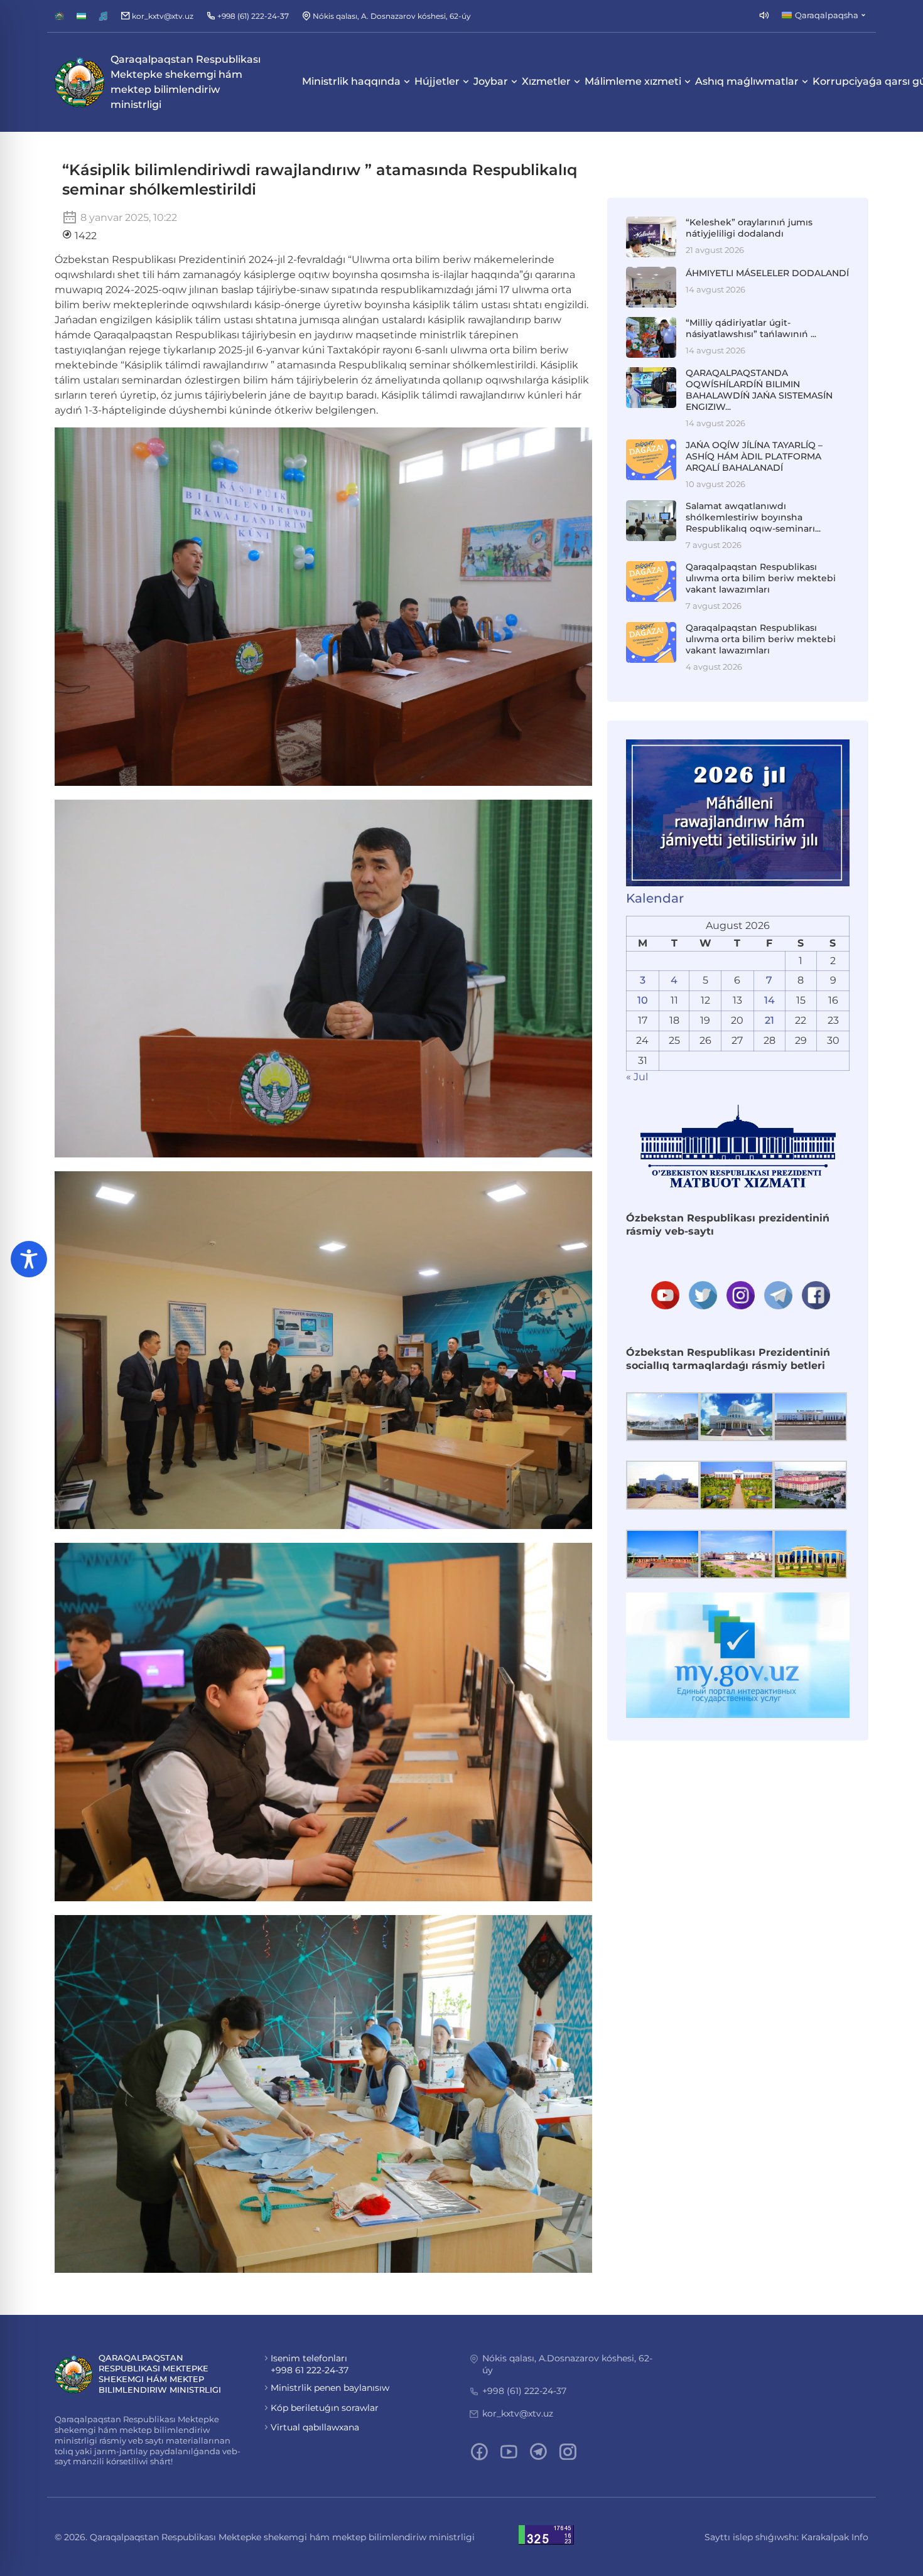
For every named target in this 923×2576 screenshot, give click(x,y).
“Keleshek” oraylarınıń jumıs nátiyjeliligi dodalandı (749, 228)
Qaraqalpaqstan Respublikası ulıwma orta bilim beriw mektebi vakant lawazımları (761, 578)
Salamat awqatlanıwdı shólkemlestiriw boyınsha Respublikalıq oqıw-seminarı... (753, 517)
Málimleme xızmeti (633, 81)
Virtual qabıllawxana (315, 2427)
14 (769, 1000)
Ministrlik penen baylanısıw (330, 2388)
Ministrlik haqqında (351, 81)
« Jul (637, 1077)
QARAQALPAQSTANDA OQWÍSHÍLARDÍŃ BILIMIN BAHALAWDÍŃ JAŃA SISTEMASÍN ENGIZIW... (759, 390)
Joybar (491, 81)
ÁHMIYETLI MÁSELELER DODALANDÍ (767, 273)
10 (643, 1000)
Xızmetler (546, 81)
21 (769, 1020)
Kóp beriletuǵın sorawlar (325, 2408)
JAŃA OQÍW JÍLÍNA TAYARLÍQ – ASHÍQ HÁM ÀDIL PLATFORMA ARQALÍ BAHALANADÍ (754, 456)
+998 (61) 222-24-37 (524, 2391)
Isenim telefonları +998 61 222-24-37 (310, 2364)
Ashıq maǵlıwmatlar (747, 81)
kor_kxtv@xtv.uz (518, 2413)
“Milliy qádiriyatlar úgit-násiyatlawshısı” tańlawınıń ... (751, 328)
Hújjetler (437, 81)
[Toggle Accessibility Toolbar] (29, 1259)
